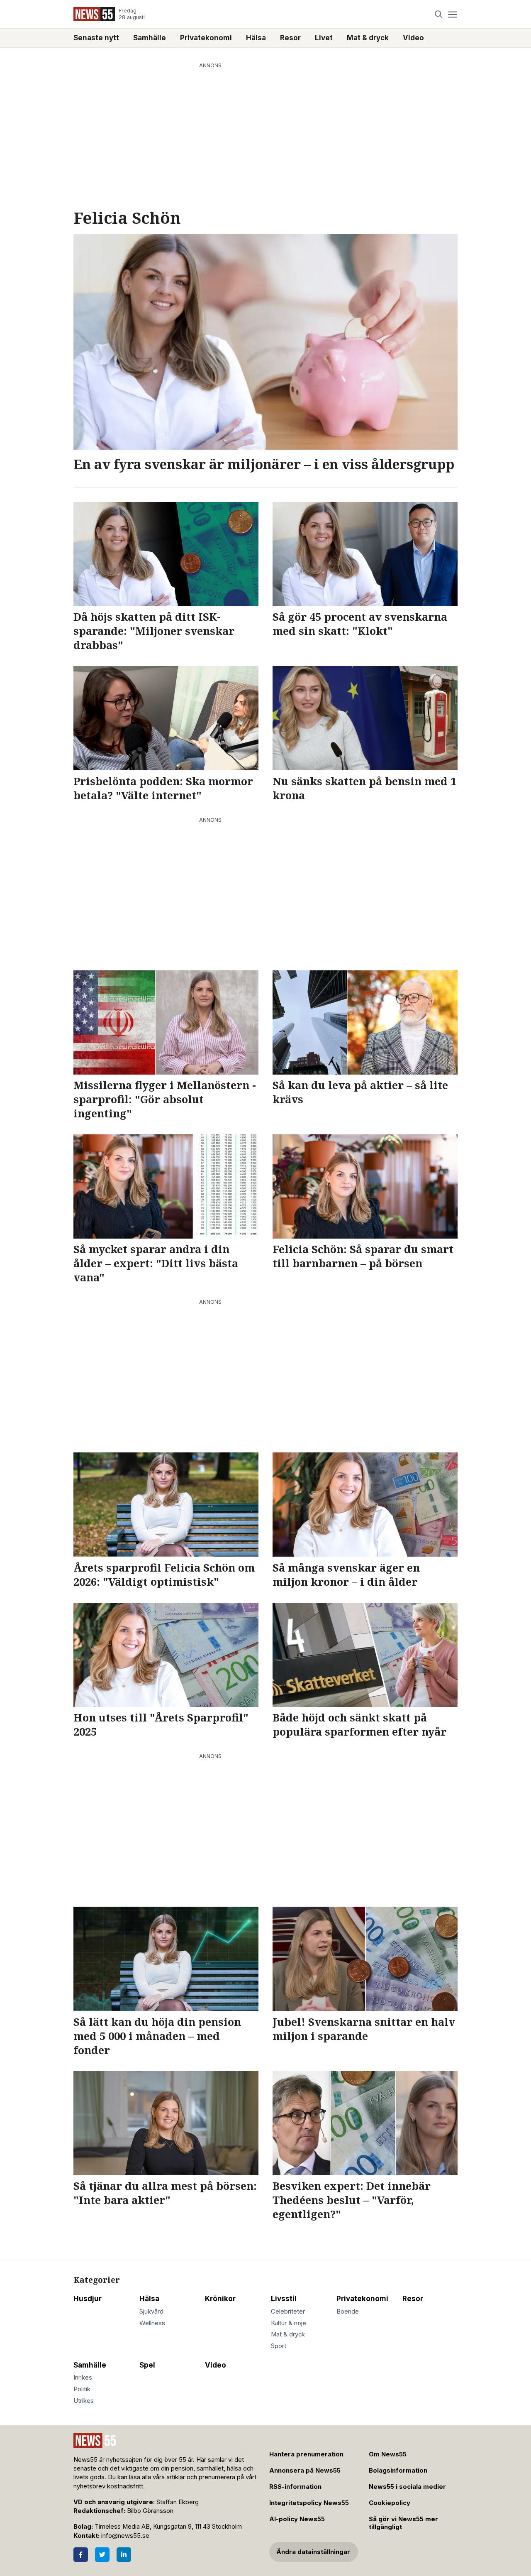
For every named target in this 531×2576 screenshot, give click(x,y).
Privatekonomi (206, 38)
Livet (324, 38)
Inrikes (83, 2378)
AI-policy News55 (297, 2519)
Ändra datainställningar (313, 2552)
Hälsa (256, 38)
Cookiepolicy (390, 2503)
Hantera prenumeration (306, 2454)
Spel (147, 2365)
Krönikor (220, 2299)
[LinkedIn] (124, 2555)
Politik (82, 2389)
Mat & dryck (368, 38)
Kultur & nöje (289, 2323)
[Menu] (452, 14)
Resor (290, 38)
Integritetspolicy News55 (309, 2503)
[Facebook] (81, 2555)
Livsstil (284, 2299)
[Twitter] (102, 2555)
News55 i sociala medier (407, 2487)
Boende (348, 2312)
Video (413, 38)
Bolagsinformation (398, 2471)
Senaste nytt (96, 38)
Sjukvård (151, 2312)
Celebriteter (288, 2312)
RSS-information (295, 2487)
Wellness (152, 2323)
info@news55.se (125, 2536)
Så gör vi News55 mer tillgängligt (403, 2523)
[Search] (439, 14)
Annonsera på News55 (305, 2471)
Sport (279, 2346)
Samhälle (150, 38)
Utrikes (84, 2401)
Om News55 (388, 2454)
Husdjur (88, 2299)
